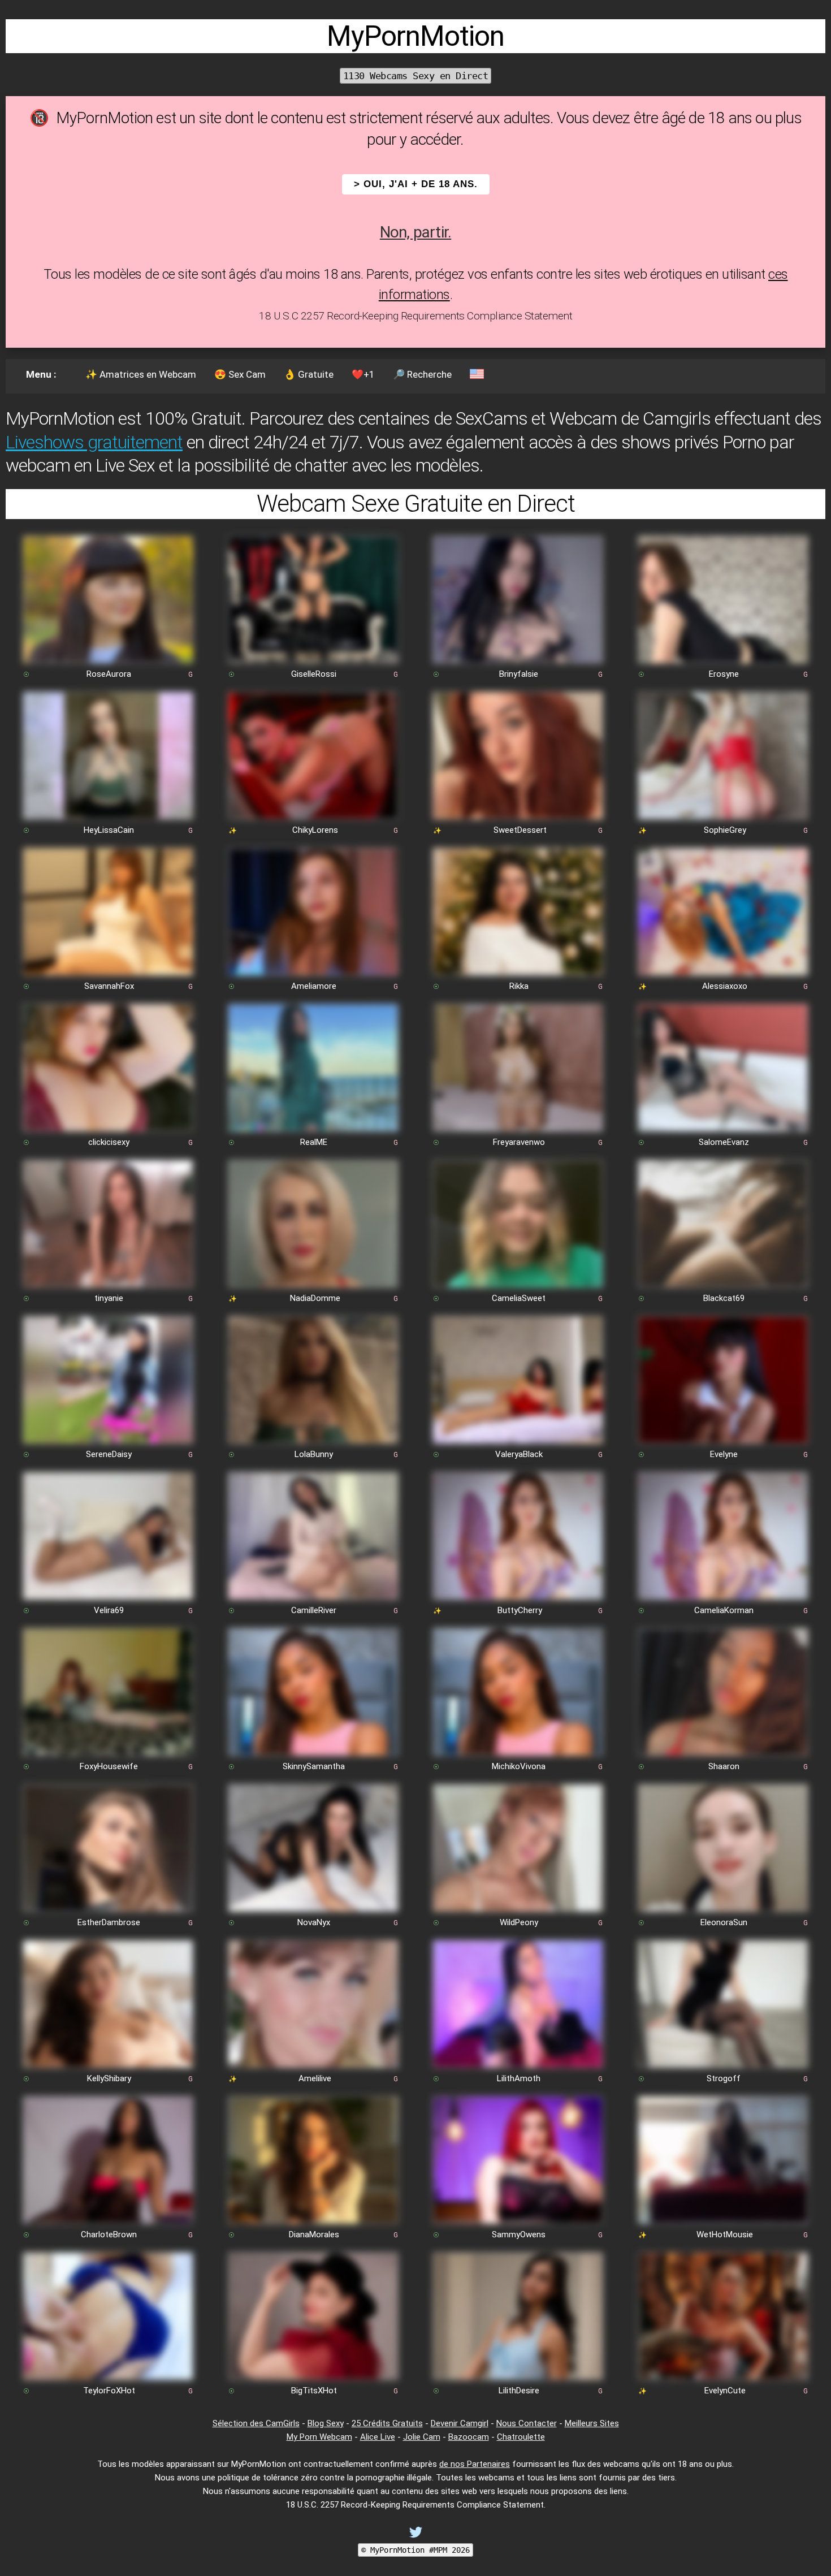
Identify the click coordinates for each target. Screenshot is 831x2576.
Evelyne (724, 1454)
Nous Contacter (527, 2423)
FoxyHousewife (109, 1766)
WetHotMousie (725, 2234)
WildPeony (519, 1922)
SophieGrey (725, 830)
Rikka (519, 986)
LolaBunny (314, 1454)
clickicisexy (109, 1142)
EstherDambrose (109, 1922)
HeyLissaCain (109, 830)
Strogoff (724, 2078)
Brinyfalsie (519, 674)
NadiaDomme (315, 1298)
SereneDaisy (109, 1454)
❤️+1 (363, 374)
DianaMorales (314, 2234)
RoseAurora (109, 674)
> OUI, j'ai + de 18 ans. (416, 184)
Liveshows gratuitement (94, 442)
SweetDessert (520, 830)
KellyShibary (109, 2078)
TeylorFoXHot (109, 2391)
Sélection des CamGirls (256, 2423)
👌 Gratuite (309, 374)
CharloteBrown (109, 2234)
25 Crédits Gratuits (387, 2423)
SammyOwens (519, 2234)
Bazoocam (469, 2437)
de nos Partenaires (475, 2464)
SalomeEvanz (724, 1142)
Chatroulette (521, 2437)
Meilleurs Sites (592, 2423)
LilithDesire (519, 2391)
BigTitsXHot (314, 2391)
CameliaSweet (519, 1298)
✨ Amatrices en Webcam (141, 374)
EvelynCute (725, 2391)
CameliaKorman (724, 1610)
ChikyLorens (315, 830)
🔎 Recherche (422, 374)
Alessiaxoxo (725, 986)
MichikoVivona (519, 1766)
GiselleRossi (314, 674)
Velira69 (109, 1610)
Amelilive (315, 2078)
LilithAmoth (519, 2078)
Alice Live (378, 2437)
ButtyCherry (520, 1610)
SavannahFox (109, 986)
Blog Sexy (326, 2423)
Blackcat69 (724, 1298)
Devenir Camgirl (460, 2423)
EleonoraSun (724, 1922)
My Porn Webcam (319, 2437)
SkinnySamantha (314, 1766)
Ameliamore (314, 986)
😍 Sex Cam (240, 374)
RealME (314, 1142)
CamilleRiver (314, 1610)
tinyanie (109, 1298)
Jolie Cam (422, 2437)
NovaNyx (314, 1922)
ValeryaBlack (519, 1454)
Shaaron (724, 1766)
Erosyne (724, 674)
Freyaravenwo (519, 1142)
